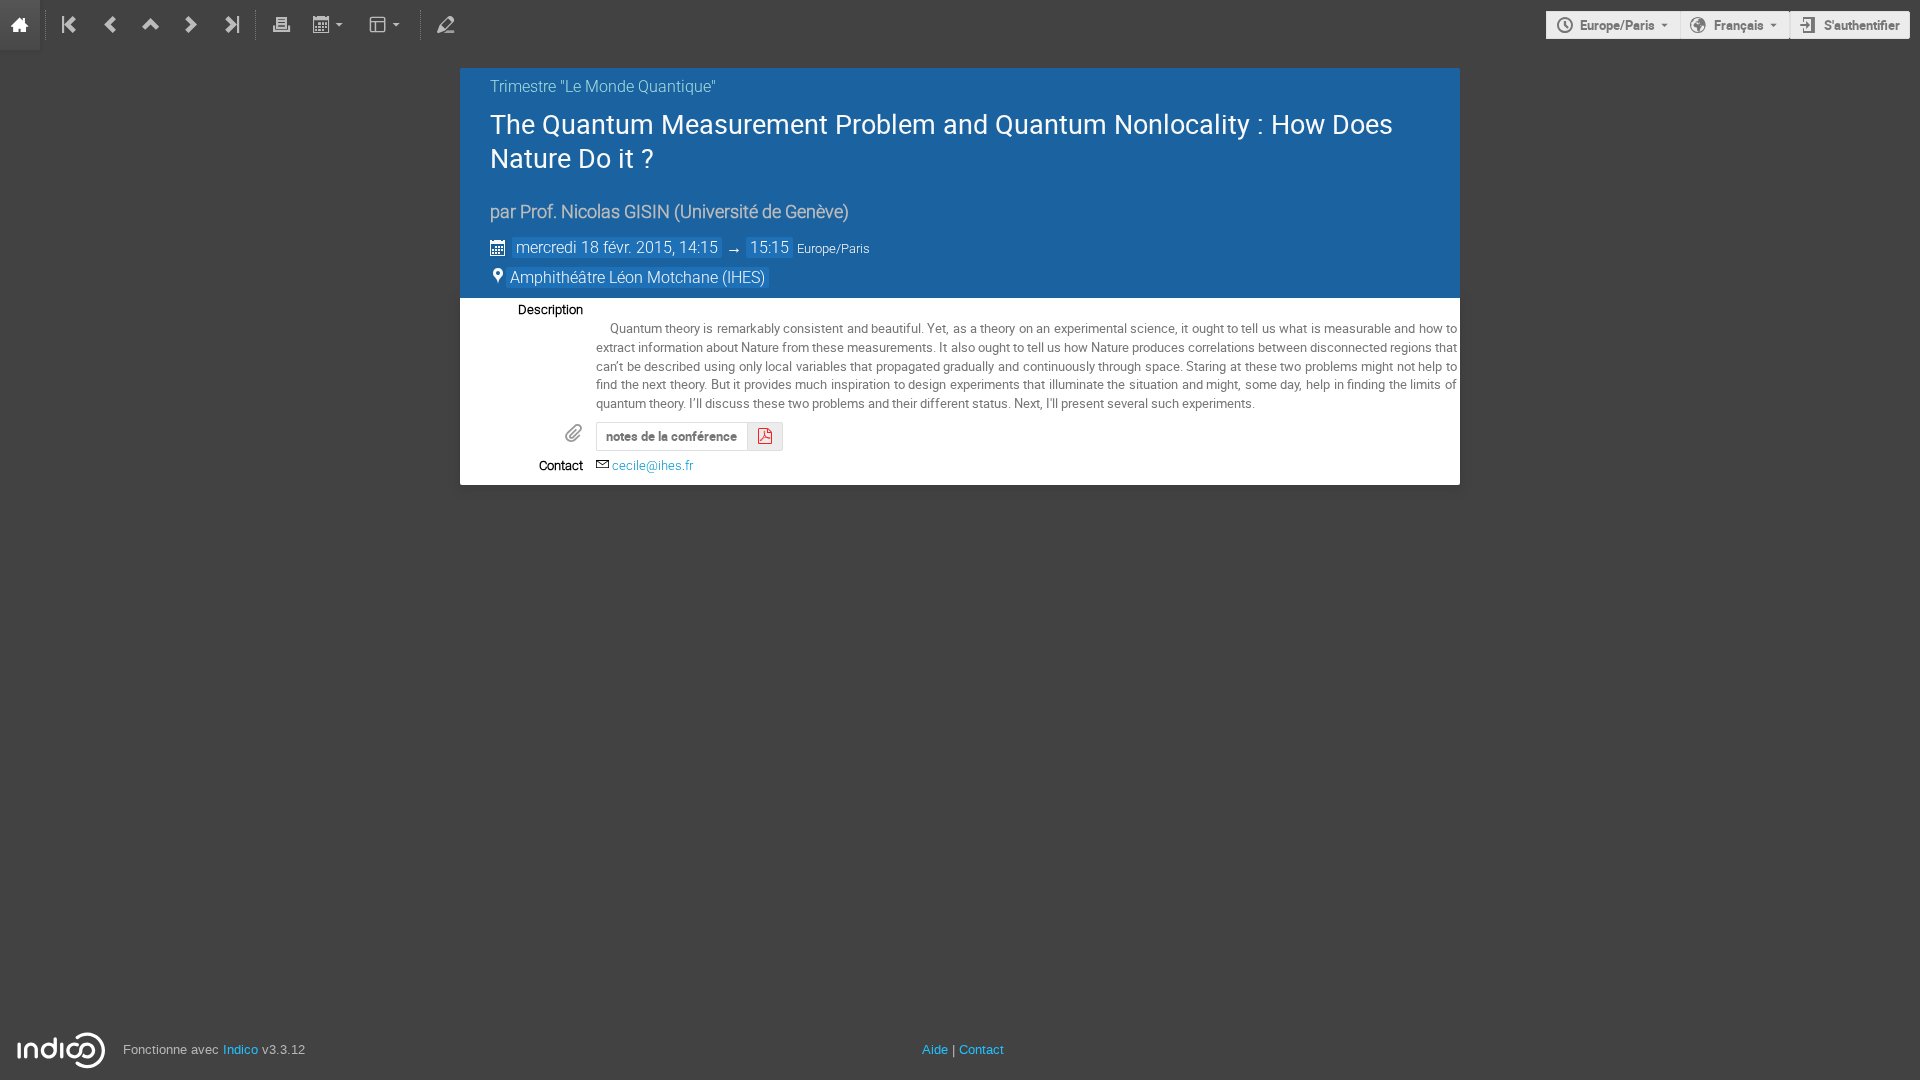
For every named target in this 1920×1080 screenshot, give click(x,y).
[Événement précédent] (111, 25)
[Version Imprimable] (281, 25)
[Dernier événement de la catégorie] (230, 25)
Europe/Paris (1617, 25)
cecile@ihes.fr (652, 465)
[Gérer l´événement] (446, 25)
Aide (935, 1049)
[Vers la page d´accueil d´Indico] (20, 25)
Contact (981, 1049)
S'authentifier (1862, 25)
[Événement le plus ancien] (71, 25)
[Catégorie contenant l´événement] (151, 25)
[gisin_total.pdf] (765, 436)
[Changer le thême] (386, 25)
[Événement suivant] (191, 25)
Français (1739, 25)
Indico (240, 1049)
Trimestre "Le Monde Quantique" (603, 86)
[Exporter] (329, 25)
